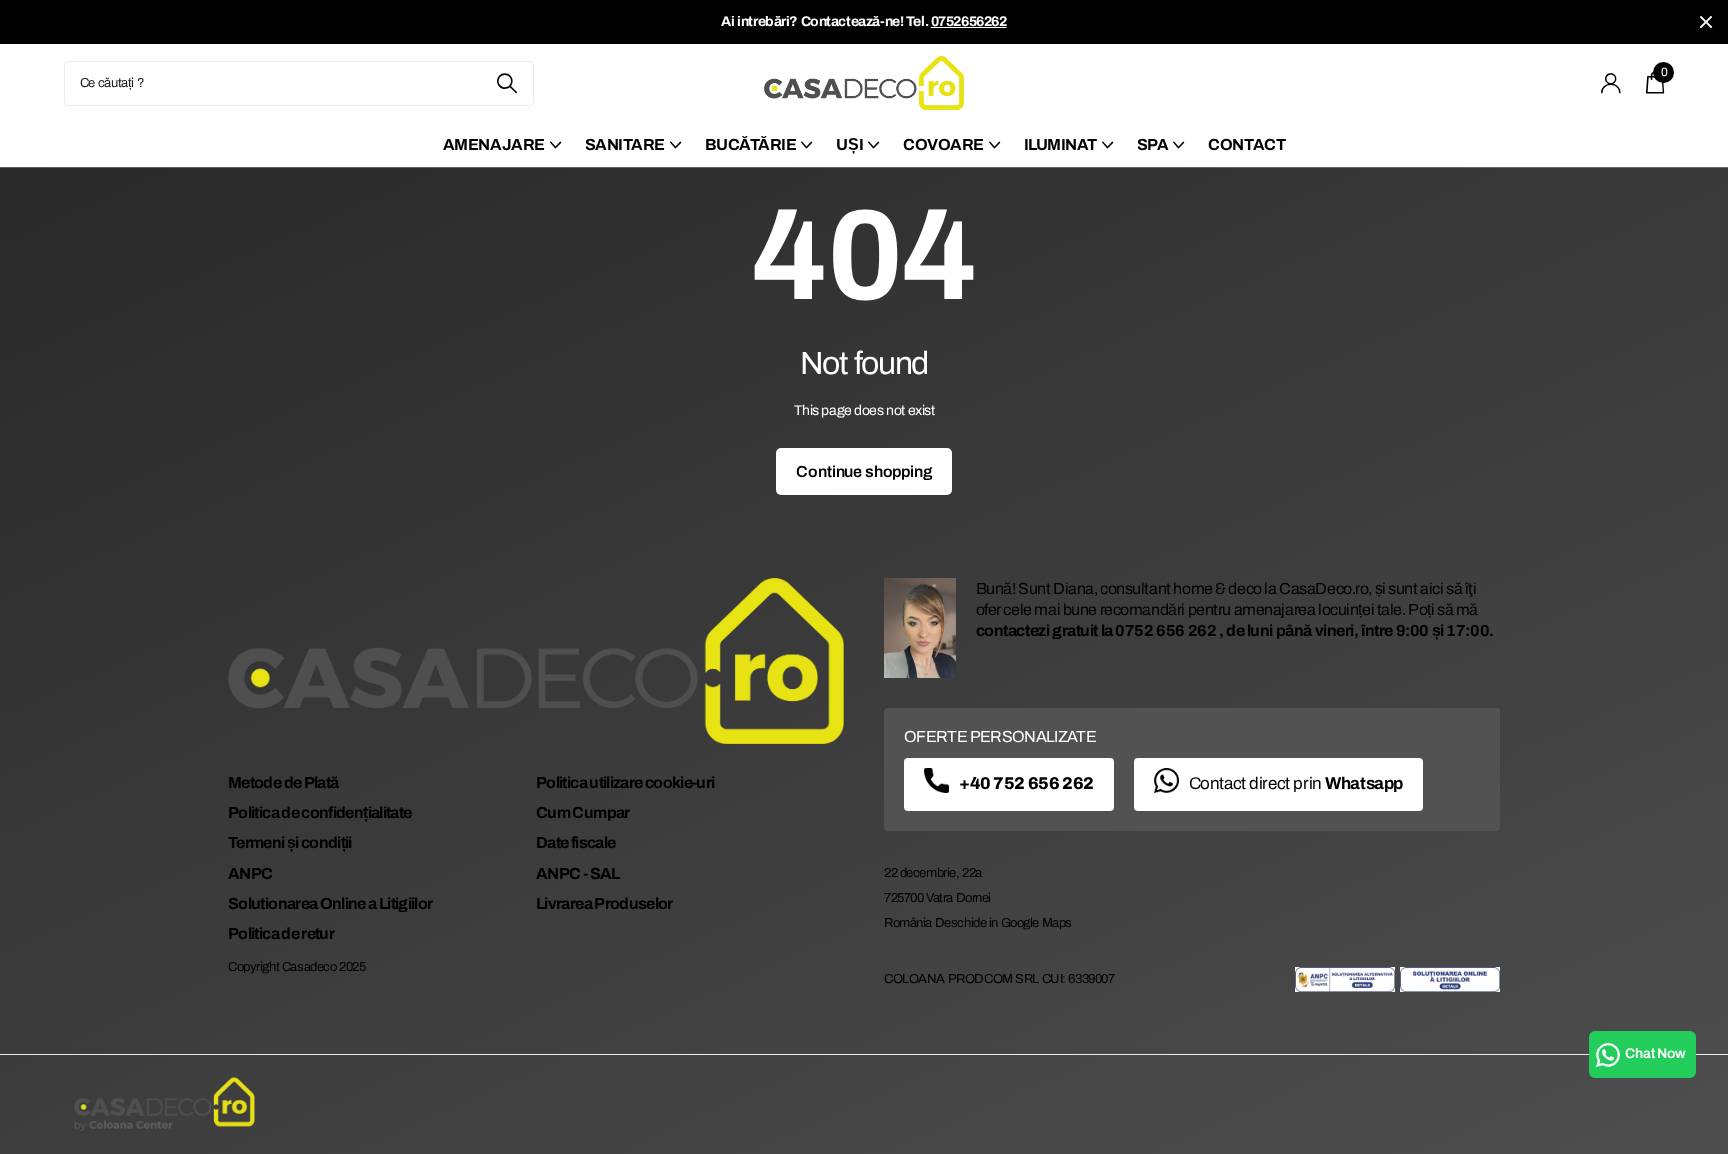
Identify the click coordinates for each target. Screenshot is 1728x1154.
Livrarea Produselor (604, 903)
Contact (1246, 144)
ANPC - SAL (578, 873)
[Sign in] (1611, 83)
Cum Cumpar (583, 812)
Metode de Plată (283, 782)
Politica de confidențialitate (319, 812)
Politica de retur (281, 933)
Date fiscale (575, 842)
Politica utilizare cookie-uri (625, 782)
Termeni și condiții (290, 842)
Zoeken (506, 83)
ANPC (250, 873)
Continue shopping (863, 471)
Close (1706, 22)
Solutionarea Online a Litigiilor (330, 903)
